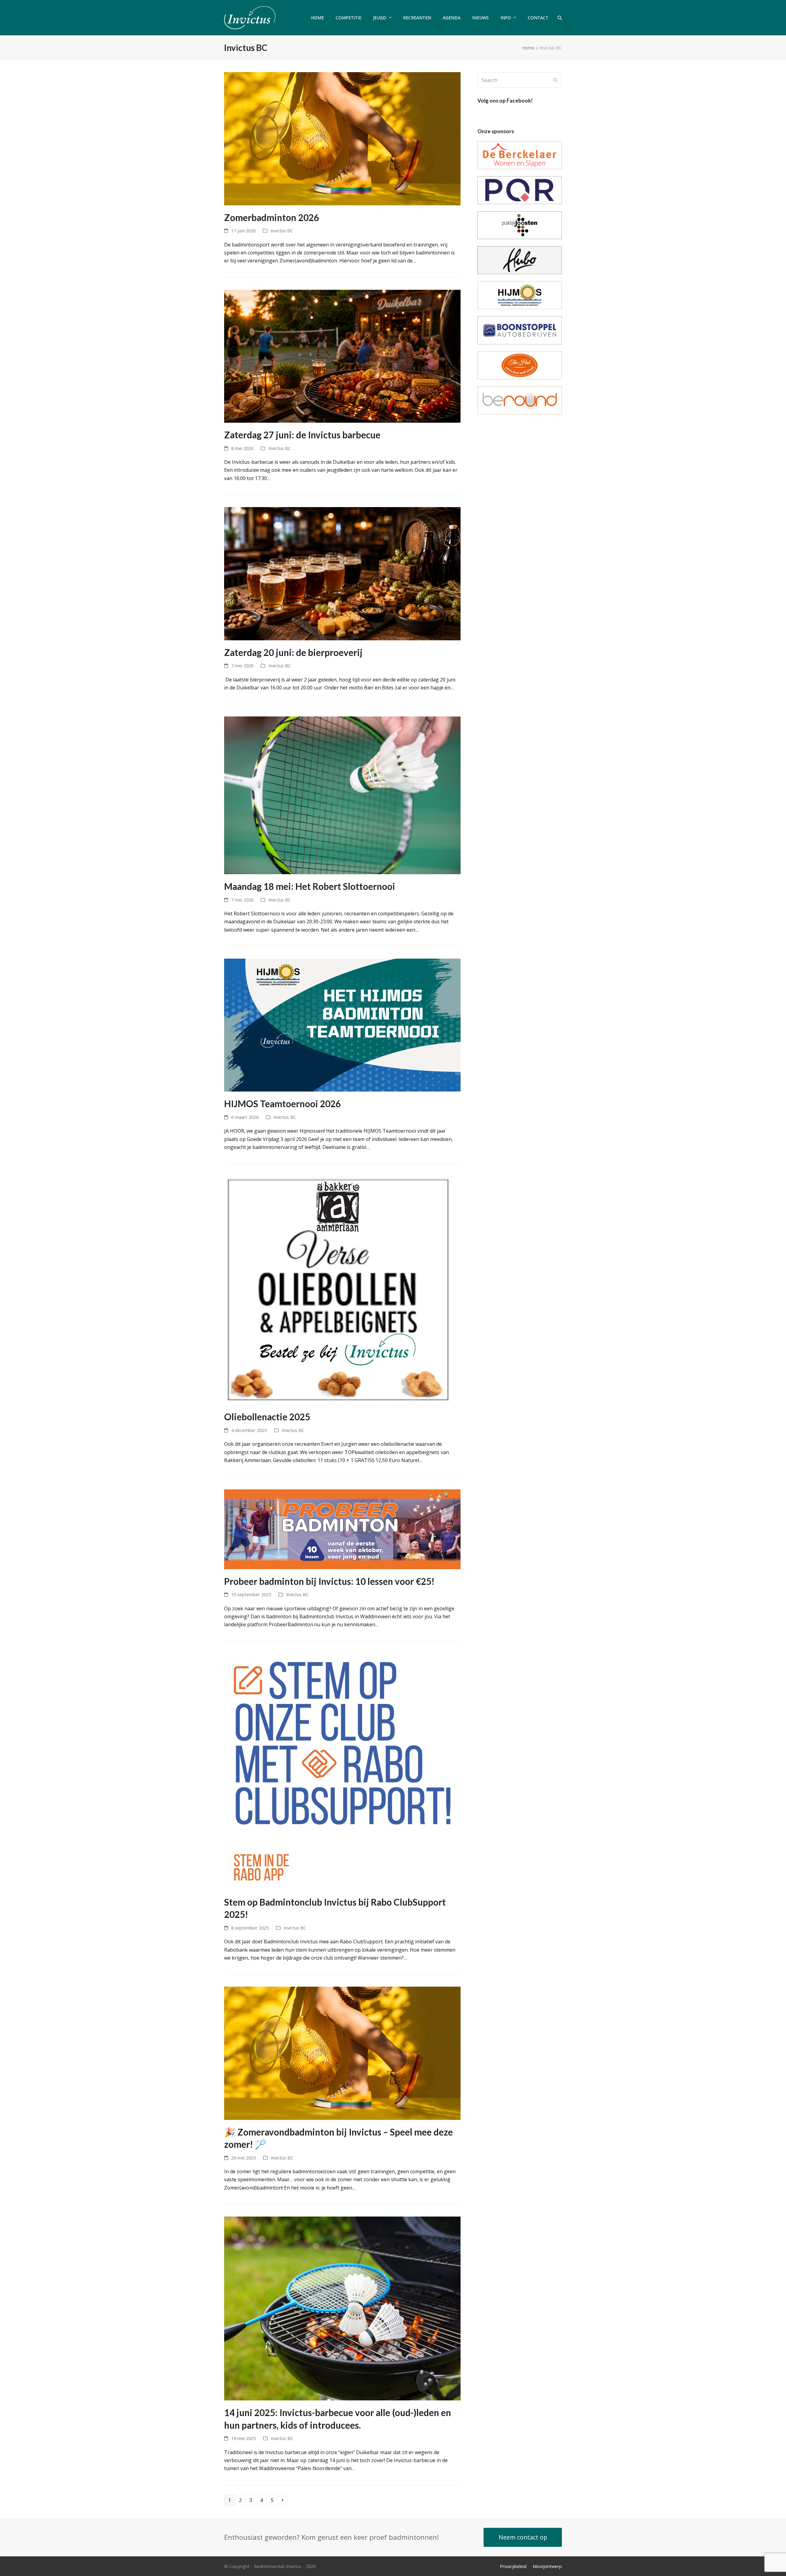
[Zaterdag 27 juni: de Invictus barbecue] (342, 356)
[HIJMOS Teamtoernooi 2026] (342, 1025)
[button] (560, 18)
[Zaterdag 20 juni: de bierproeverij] (342, 573)
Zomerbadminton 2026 (272, 217)
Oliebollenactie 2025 (267, 1417)
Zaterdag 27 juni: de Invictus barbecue (302, 435)
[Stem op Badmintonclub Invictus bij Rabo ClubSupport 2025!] (342, 1771)
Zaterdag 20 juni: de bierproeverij (293, 652)
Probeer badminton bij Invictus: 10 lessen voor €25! (329, 1581)
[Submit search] (555, 80)
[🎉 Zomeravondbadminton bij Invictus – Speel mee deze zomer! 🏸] (342, 2053)
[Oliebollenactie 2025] (339, 1290)
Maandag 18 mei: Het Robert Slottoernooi (310, 886)
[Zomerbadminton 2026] (342, 138)
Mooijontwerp (547, 2566)
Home (528, 48)
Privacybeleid (513, 2566)
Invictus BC (282, 231)
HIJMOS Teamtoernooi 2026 (282, 1104)
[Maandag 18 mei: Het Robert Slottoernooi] (342, 795)
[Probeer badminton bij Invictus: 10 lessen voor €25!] (342, 1529)
